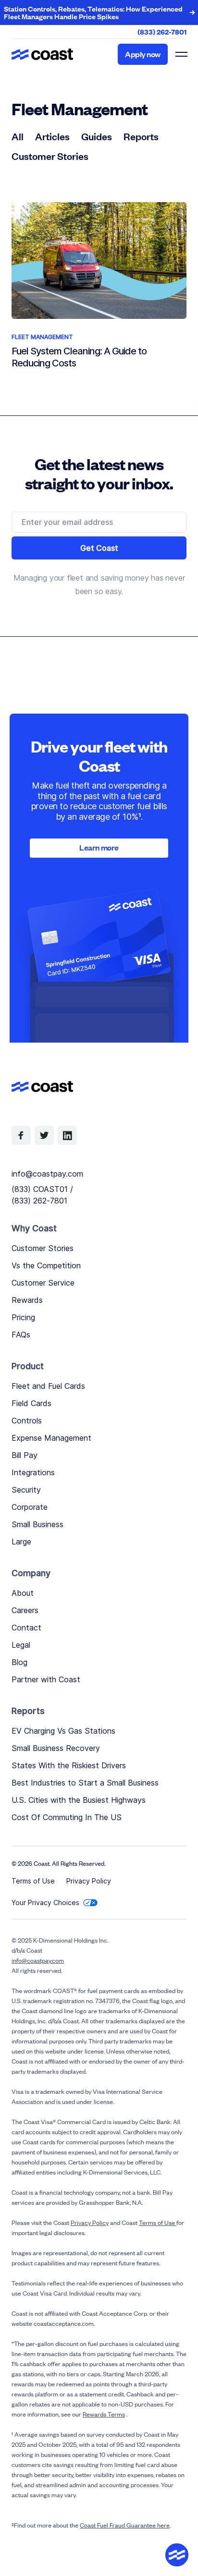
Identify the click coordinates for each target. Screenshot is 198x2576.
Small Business (37, 1524)
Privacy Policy (89, 1881)
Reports (141, 136)
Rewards (27, 1300)
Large (21, 1542)
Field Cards (31, 1403)
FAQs (21, 1335)
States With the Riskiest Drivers (69, 1765)
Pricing (23, 1317)
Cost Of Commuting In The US (67, 1817)
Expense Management (51, 1438)
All (18, 136)
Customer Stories (50, 156)
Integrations (33, 1472)
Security (26, 1490)
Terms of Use (33, 1881)
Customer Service (43, 1283)
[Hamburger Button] (181, 54)
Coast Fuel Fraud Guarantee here (125, 2525)
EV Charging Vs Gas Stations (63, 1731)
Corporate (30, 1507)
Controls (27, 1421)
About (23, 1593)
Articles (52, 136)
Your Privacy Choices (45, 1902)
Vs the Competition (46, 1265)
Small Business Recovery (56, 1748)
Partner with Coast (46, 1679)
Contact (26, 1628)
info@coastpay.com (47, 1174)
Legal (21, 1645)
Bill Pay (25, 1455)
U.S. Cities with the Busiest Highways (79, 1800)
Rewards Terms (104, 2414)
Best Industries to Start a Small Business (85, 1783)
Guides (97, 136)
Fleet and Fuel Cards (48, 1386)
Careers (25, 1610)
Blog (19, 1662)
